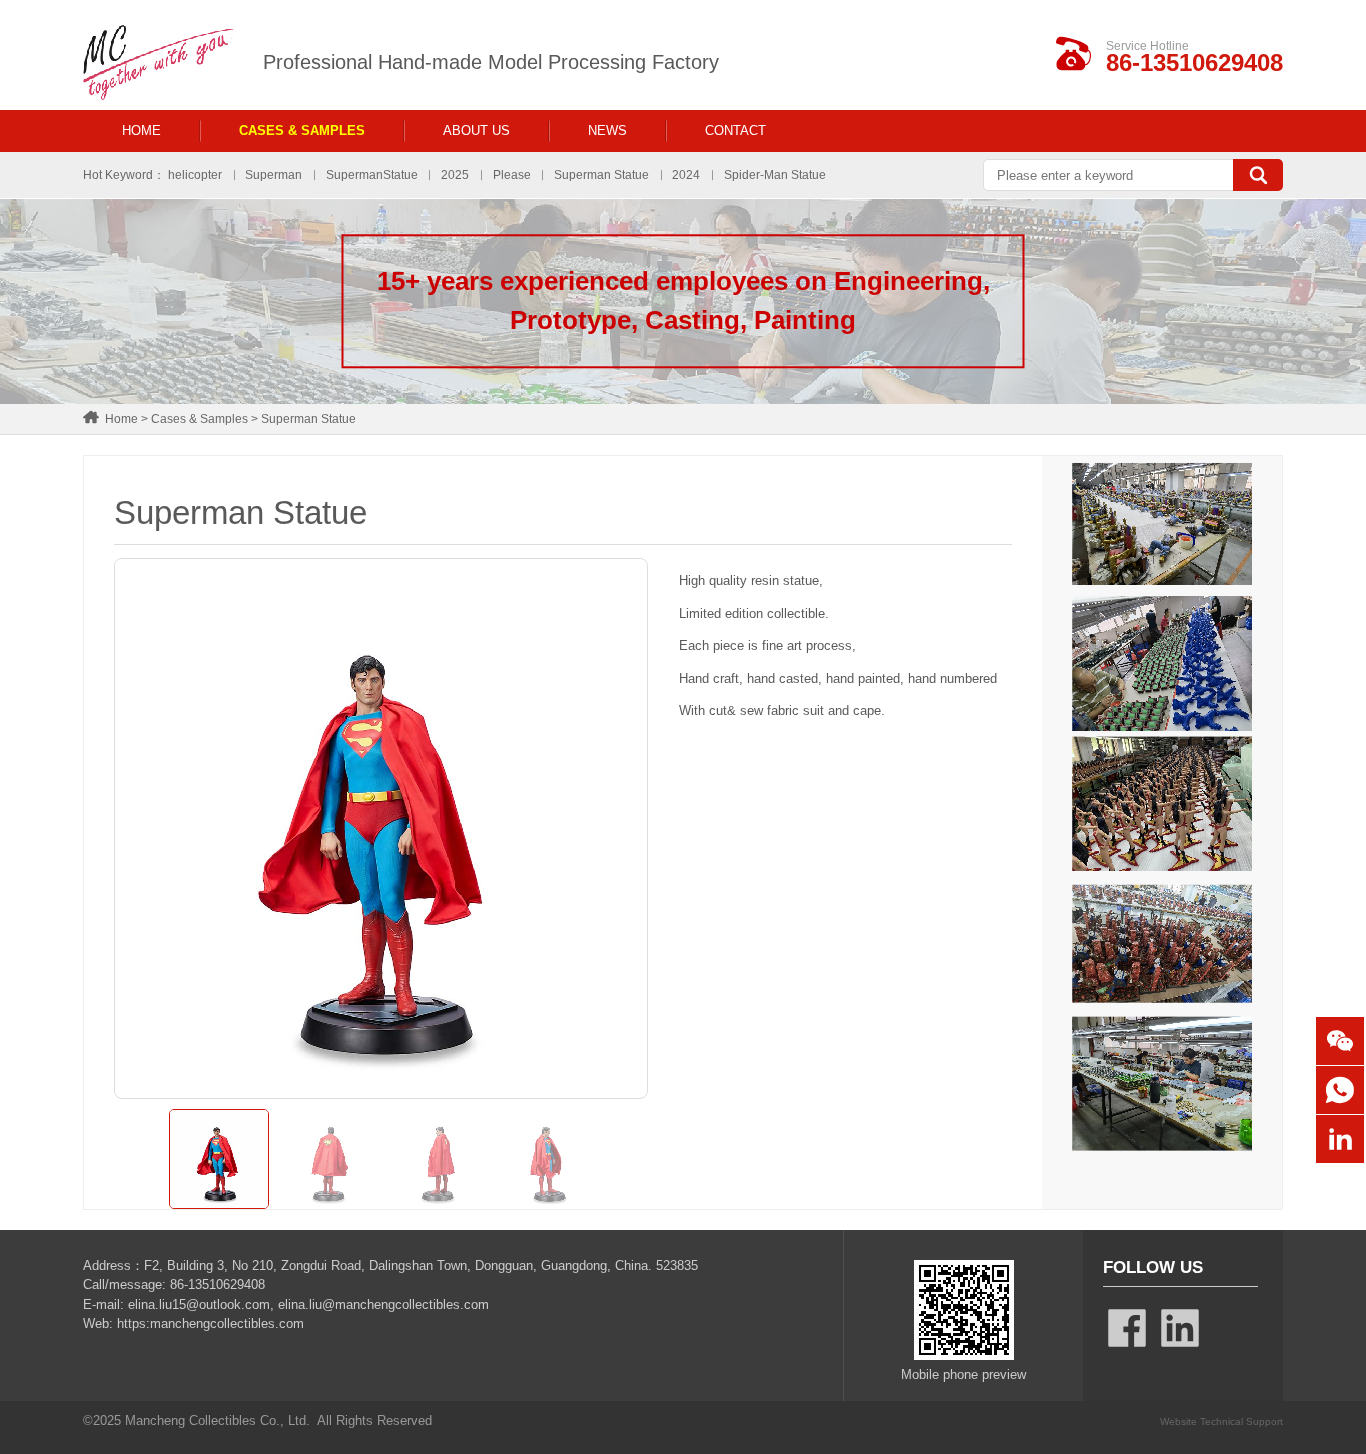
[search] (1258, 175)
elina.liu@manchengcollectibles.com (383, 1304)
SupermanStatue (372, 174)
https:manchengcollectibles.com (210, 1323)
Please (512, 174)
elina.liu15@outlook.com (199, 1304)
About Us (476, 130)
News (607, 130)
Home (141, 130)
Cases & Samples (302, 130)
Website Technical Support (1221, 1421)
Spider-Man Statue (775, 174)
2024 (686, 174)
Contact (735, 130)
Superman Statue (601, 174)
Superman (273, 174)
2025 (455, 174)
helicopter (195, 174)
